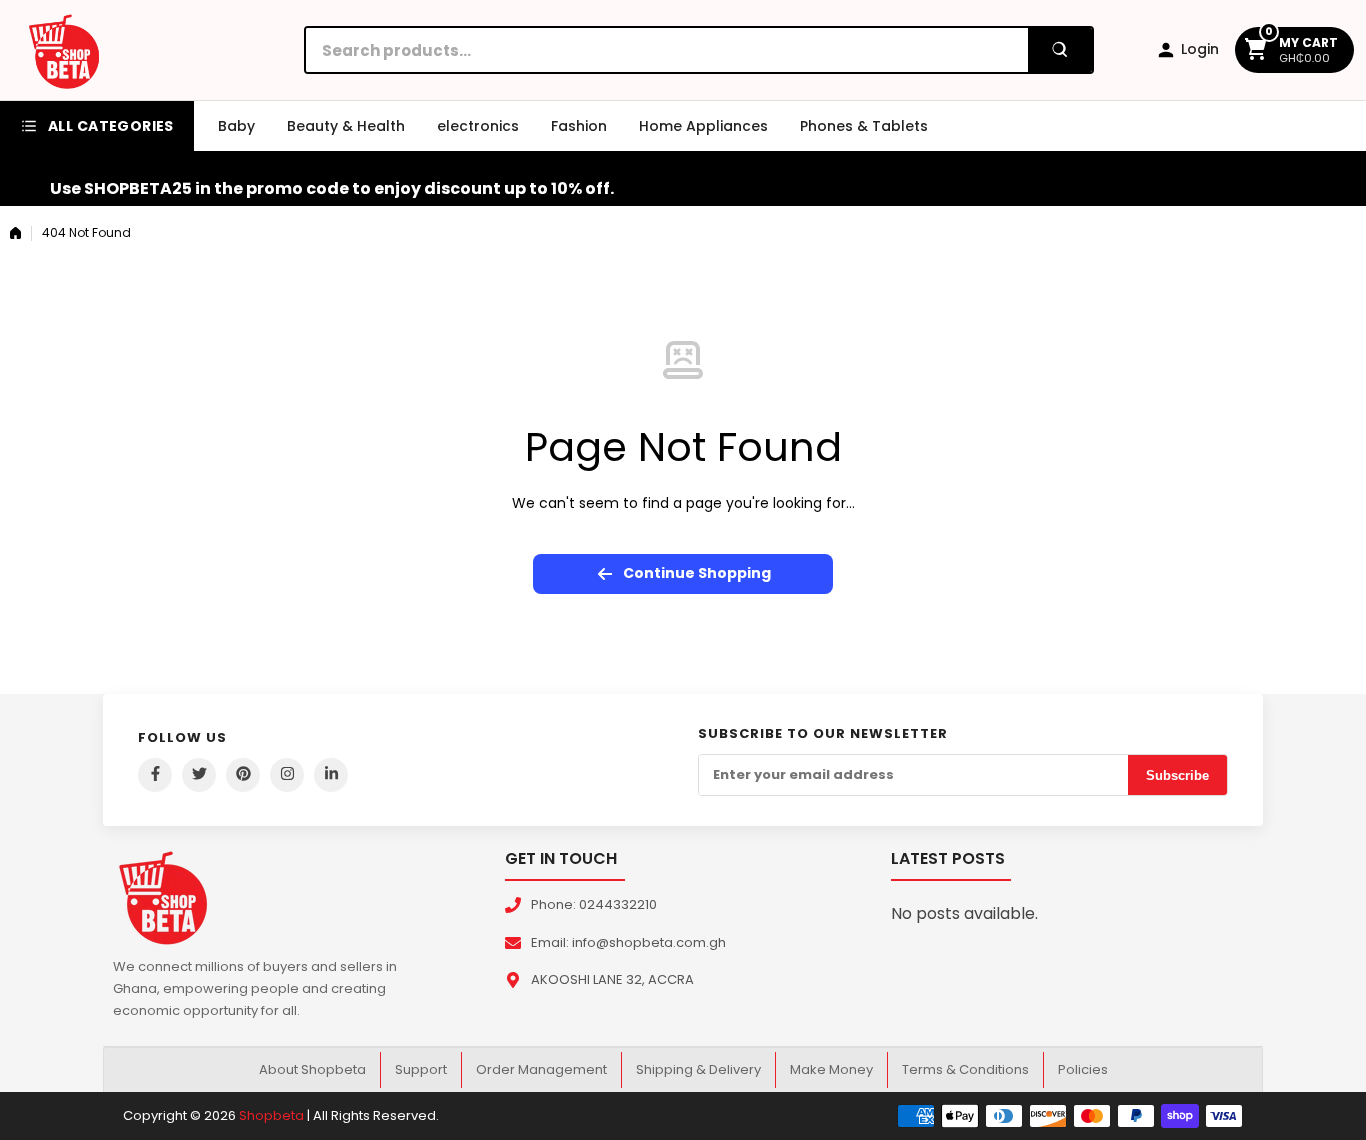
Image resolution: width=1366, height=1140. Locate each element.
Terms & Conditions (965, 1069)
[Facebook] (155, 775)
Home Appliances (703, 126)
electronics (478, 126)
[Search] (1060, 50)
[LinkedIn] (331, 775)
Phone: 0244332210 (594, 904)
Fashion (579, 126)
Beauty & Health (346, 126)
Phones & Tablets (864, 126)
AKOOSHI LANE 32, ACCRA (612, 979)
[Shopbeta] (64, 50)
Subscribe (1177, 775)
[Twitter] (199, 775)
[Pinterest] (243, 775)
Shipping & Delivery (698, 1069)
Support (421, 1069)
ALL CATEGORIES (111, 126)
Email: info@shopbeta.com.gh (628, 942)
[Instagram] (287, 775)
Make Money (831, 1069)
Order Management (541, 1069)
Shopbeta (271, 1115)
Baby (236, 126)
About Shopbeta (312, 1069)
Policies (1083, 1069)
